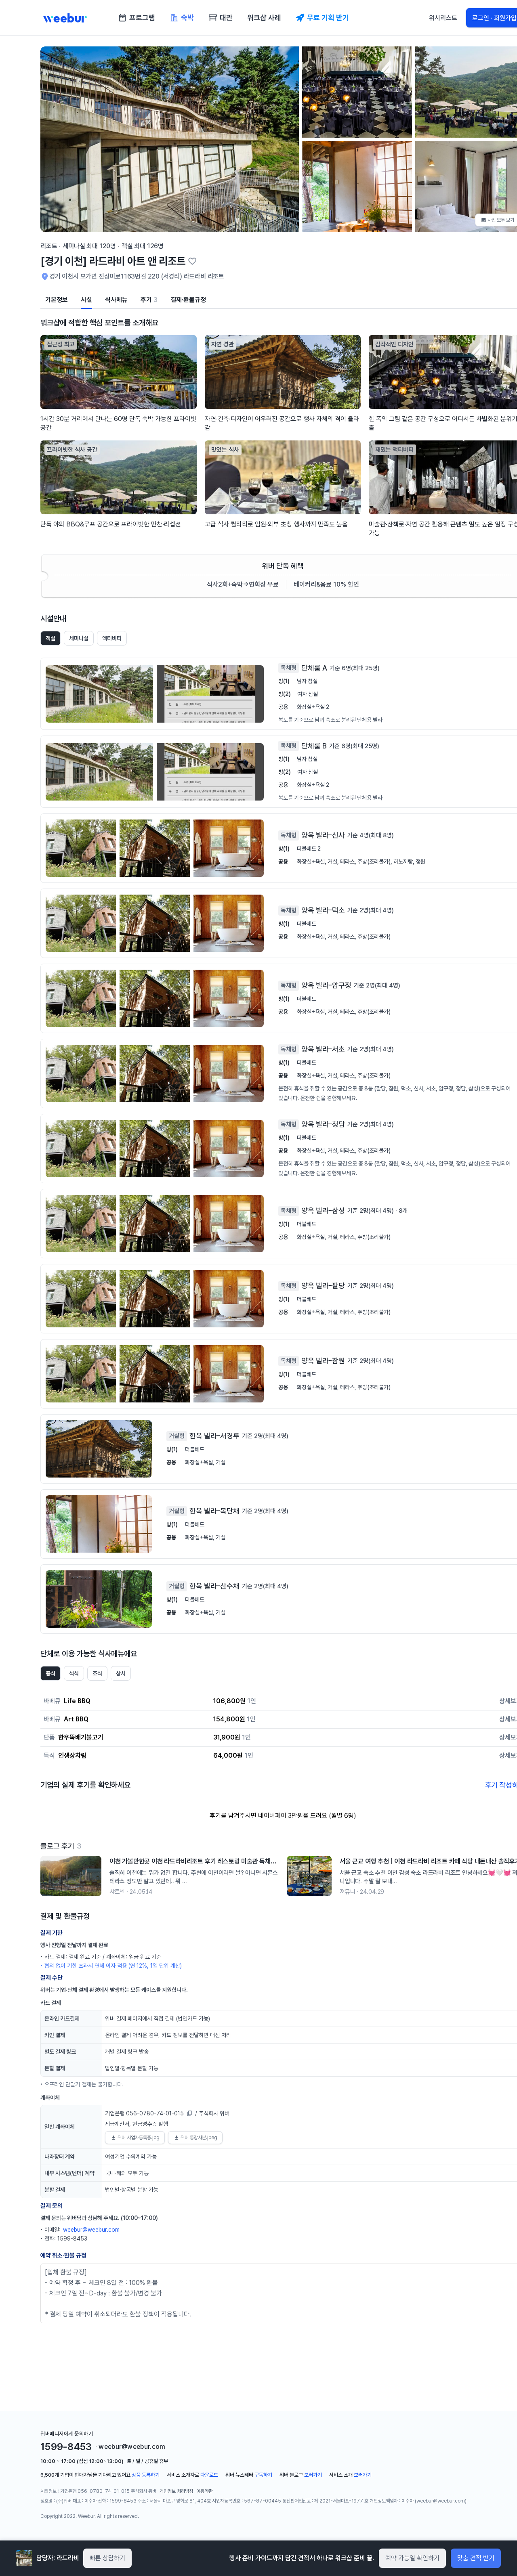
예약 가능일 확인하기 (412, 2558)
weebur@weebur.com (91, 2230)
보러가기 (313, 2475)
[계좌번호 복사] (189, 2113)
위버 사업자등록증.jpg (139, 2138)
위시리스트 (443, 18)
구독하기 (263, 2475)
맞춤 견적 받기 (476, 2558)
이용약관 (204, 2491)
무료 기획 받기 (328, 18)
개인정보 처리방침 (176, 2491)
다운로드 (209, 2475)
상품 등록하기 (146, 2475)
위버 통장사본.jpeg (199, 2138)
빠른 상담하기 (107, 2558)
